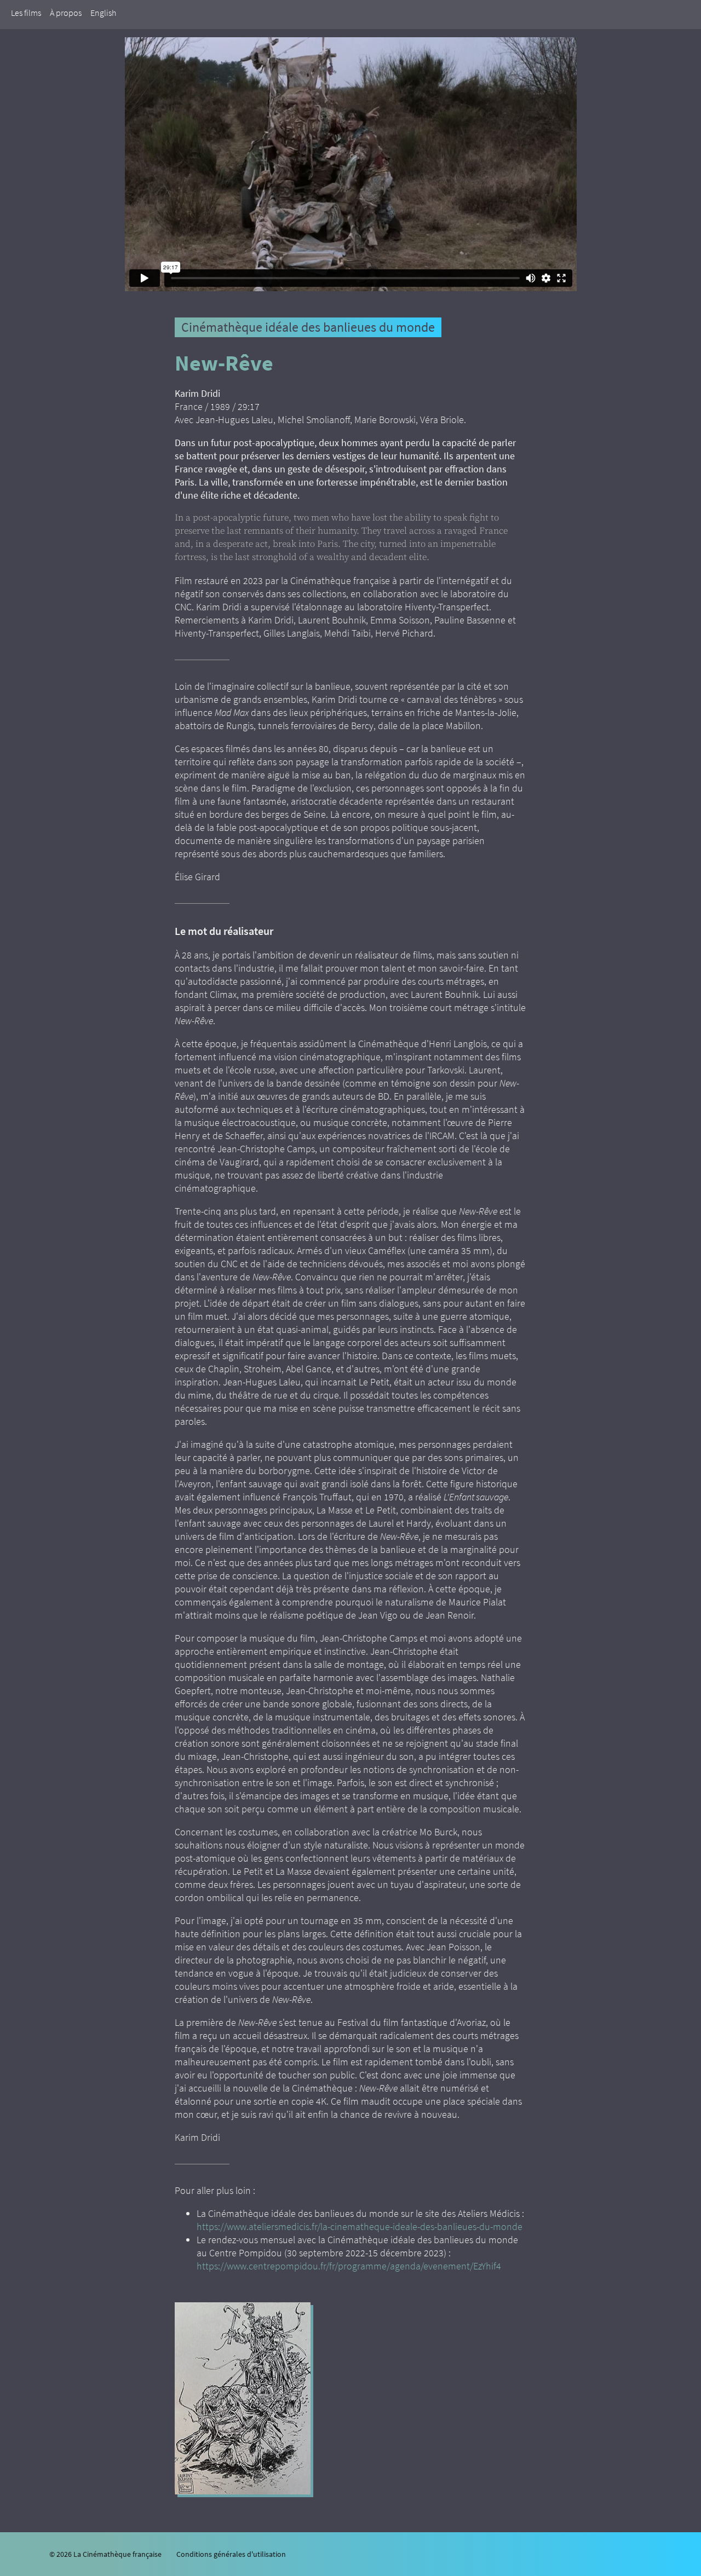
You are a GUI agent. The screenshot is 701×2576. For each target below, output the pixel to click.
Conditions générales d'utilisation (231, 2554)
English (103, 13)
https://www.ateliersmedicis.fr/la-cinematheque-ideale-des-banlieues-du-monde (360, 2226)
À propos (66, 13)
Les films (26, 13)
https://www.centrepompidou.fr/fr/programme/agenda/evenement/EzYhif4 (349, 2266)
